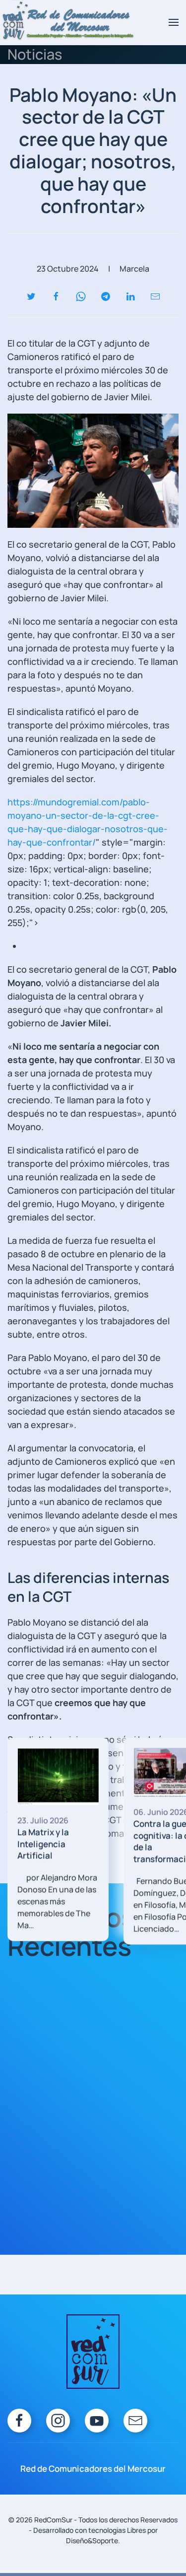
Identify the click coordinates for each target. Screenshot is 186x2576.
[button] (174, 22)
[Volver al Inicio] (68, 22)
